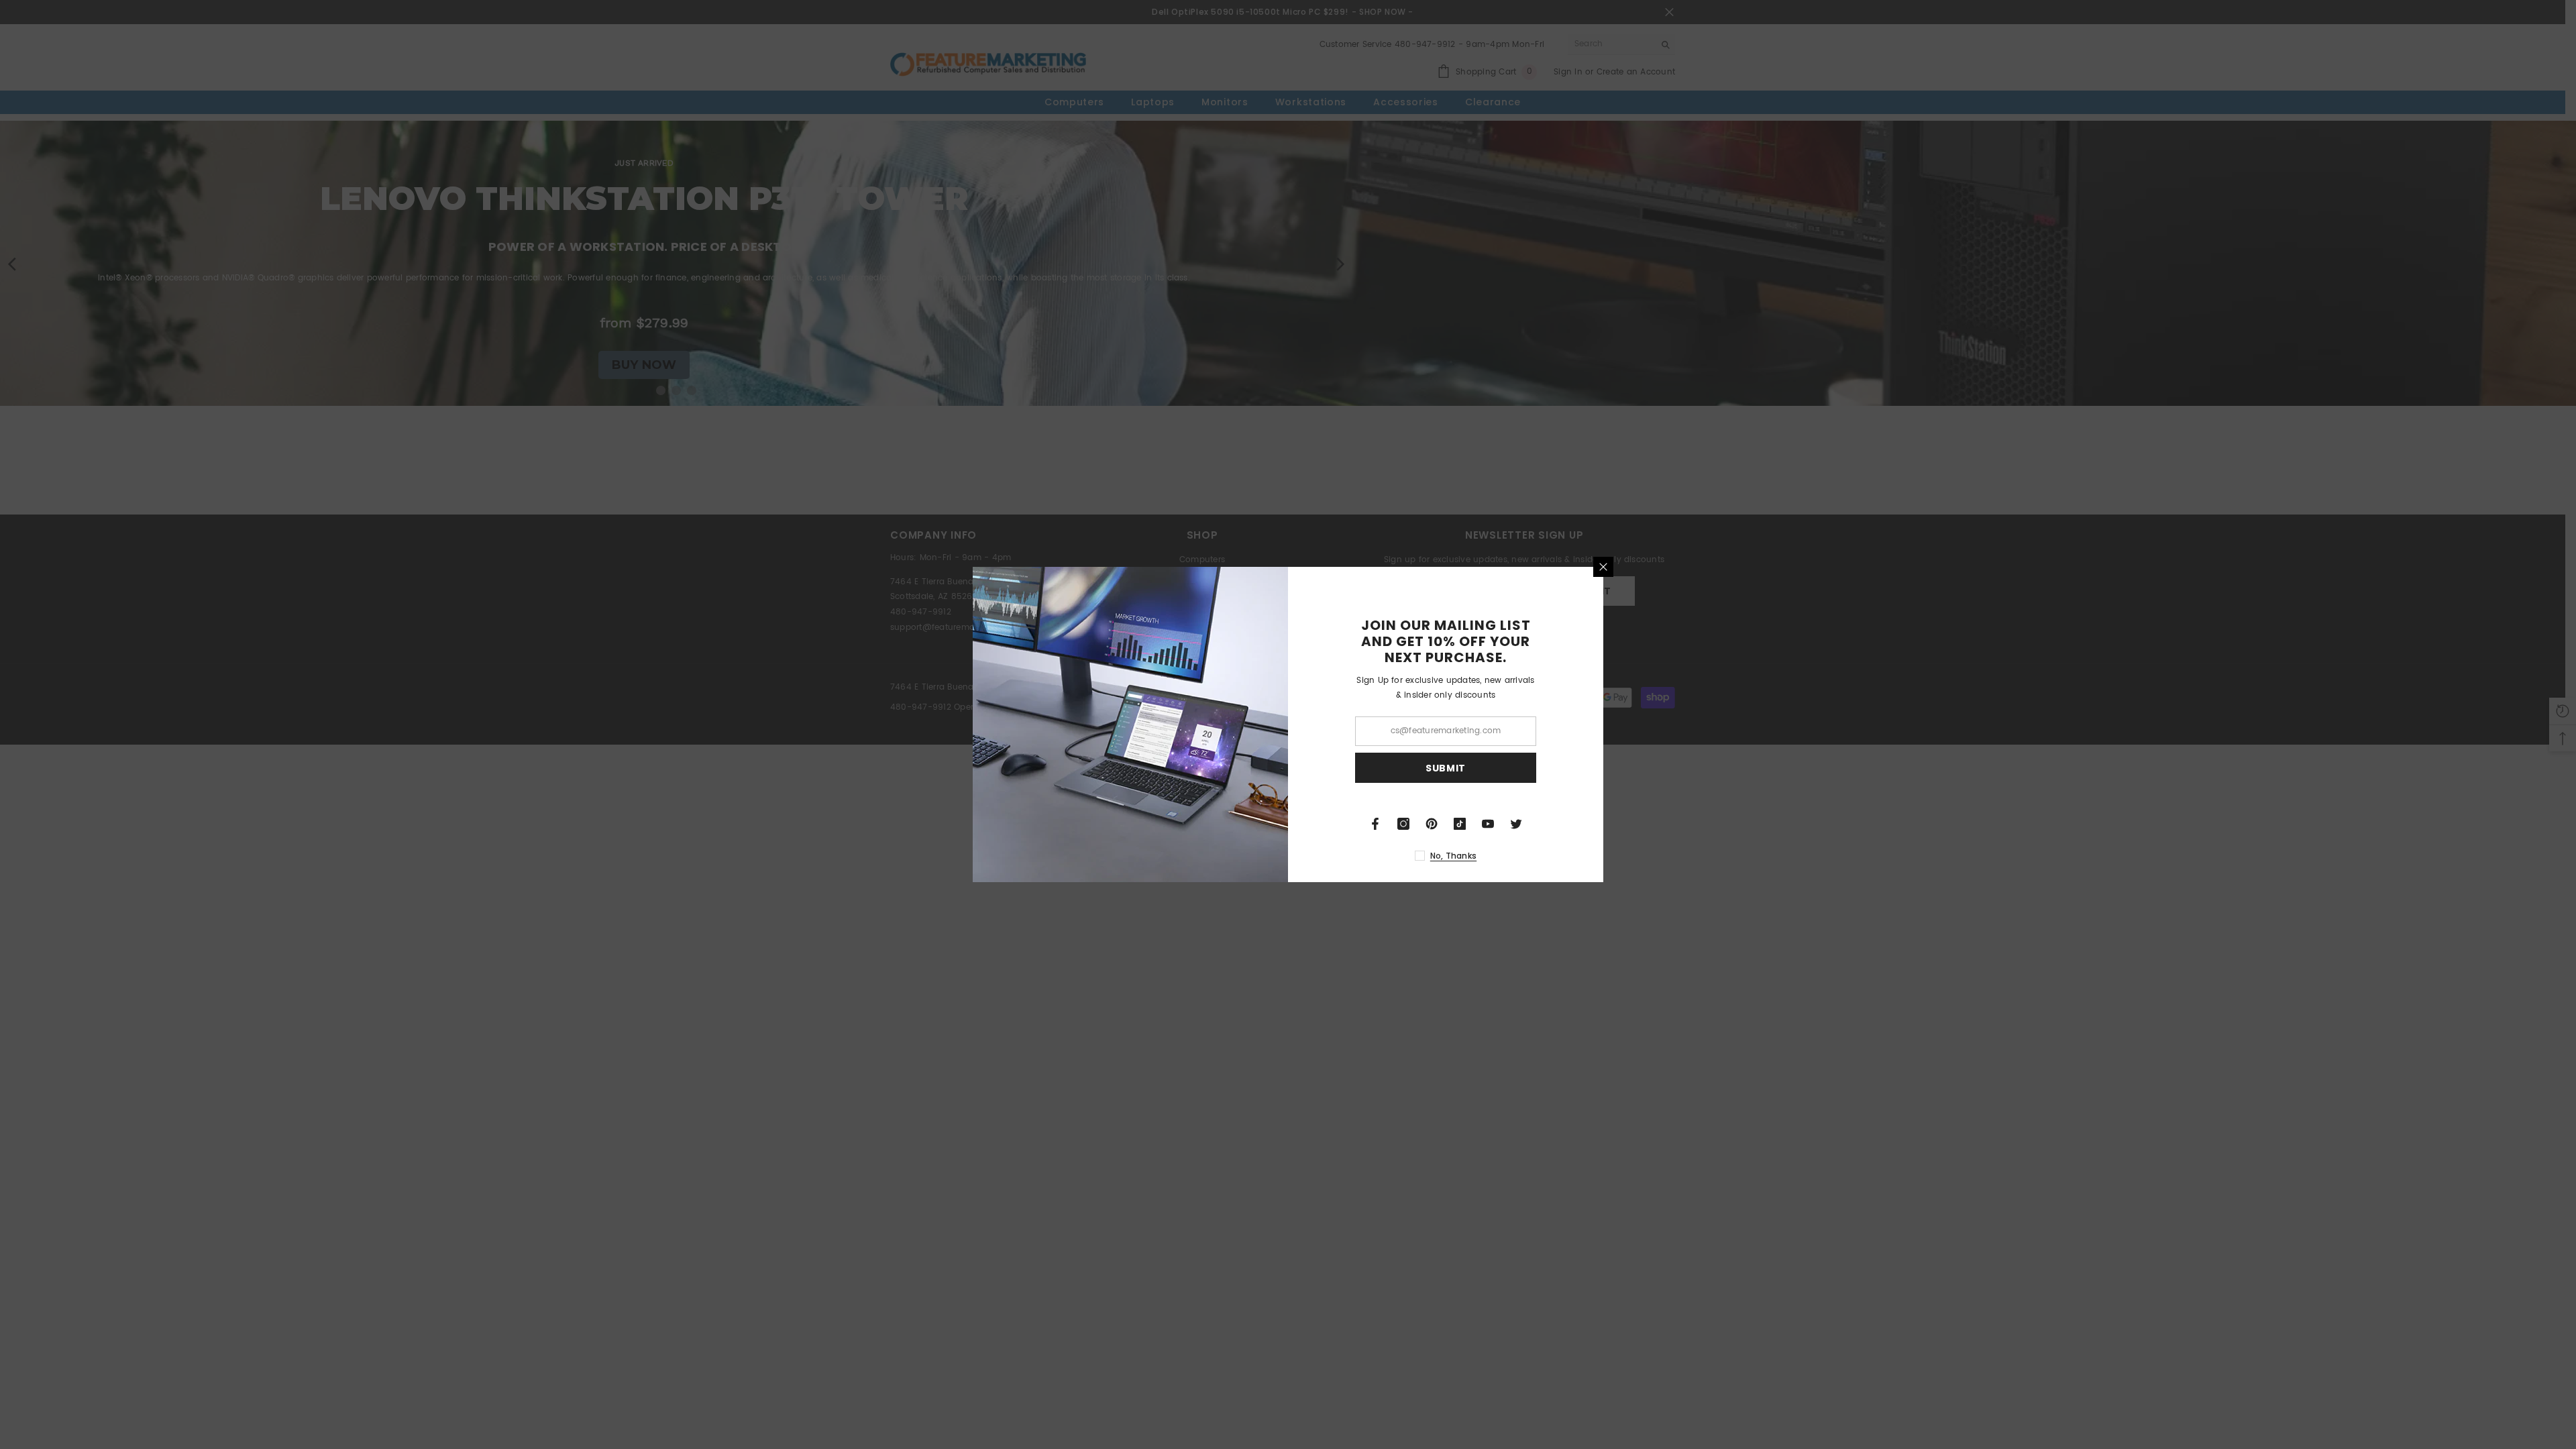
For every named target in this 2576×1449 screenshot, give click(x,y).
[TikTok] (1460, 824)
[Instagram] (1403, 824)
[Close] (1603, 567)
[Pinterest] (1432, 824)
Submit (1446, 768)
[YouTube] (1488, 824)
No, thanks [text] (1453, 856)
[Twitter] (1516, 824)
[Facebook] (1375, 824)
